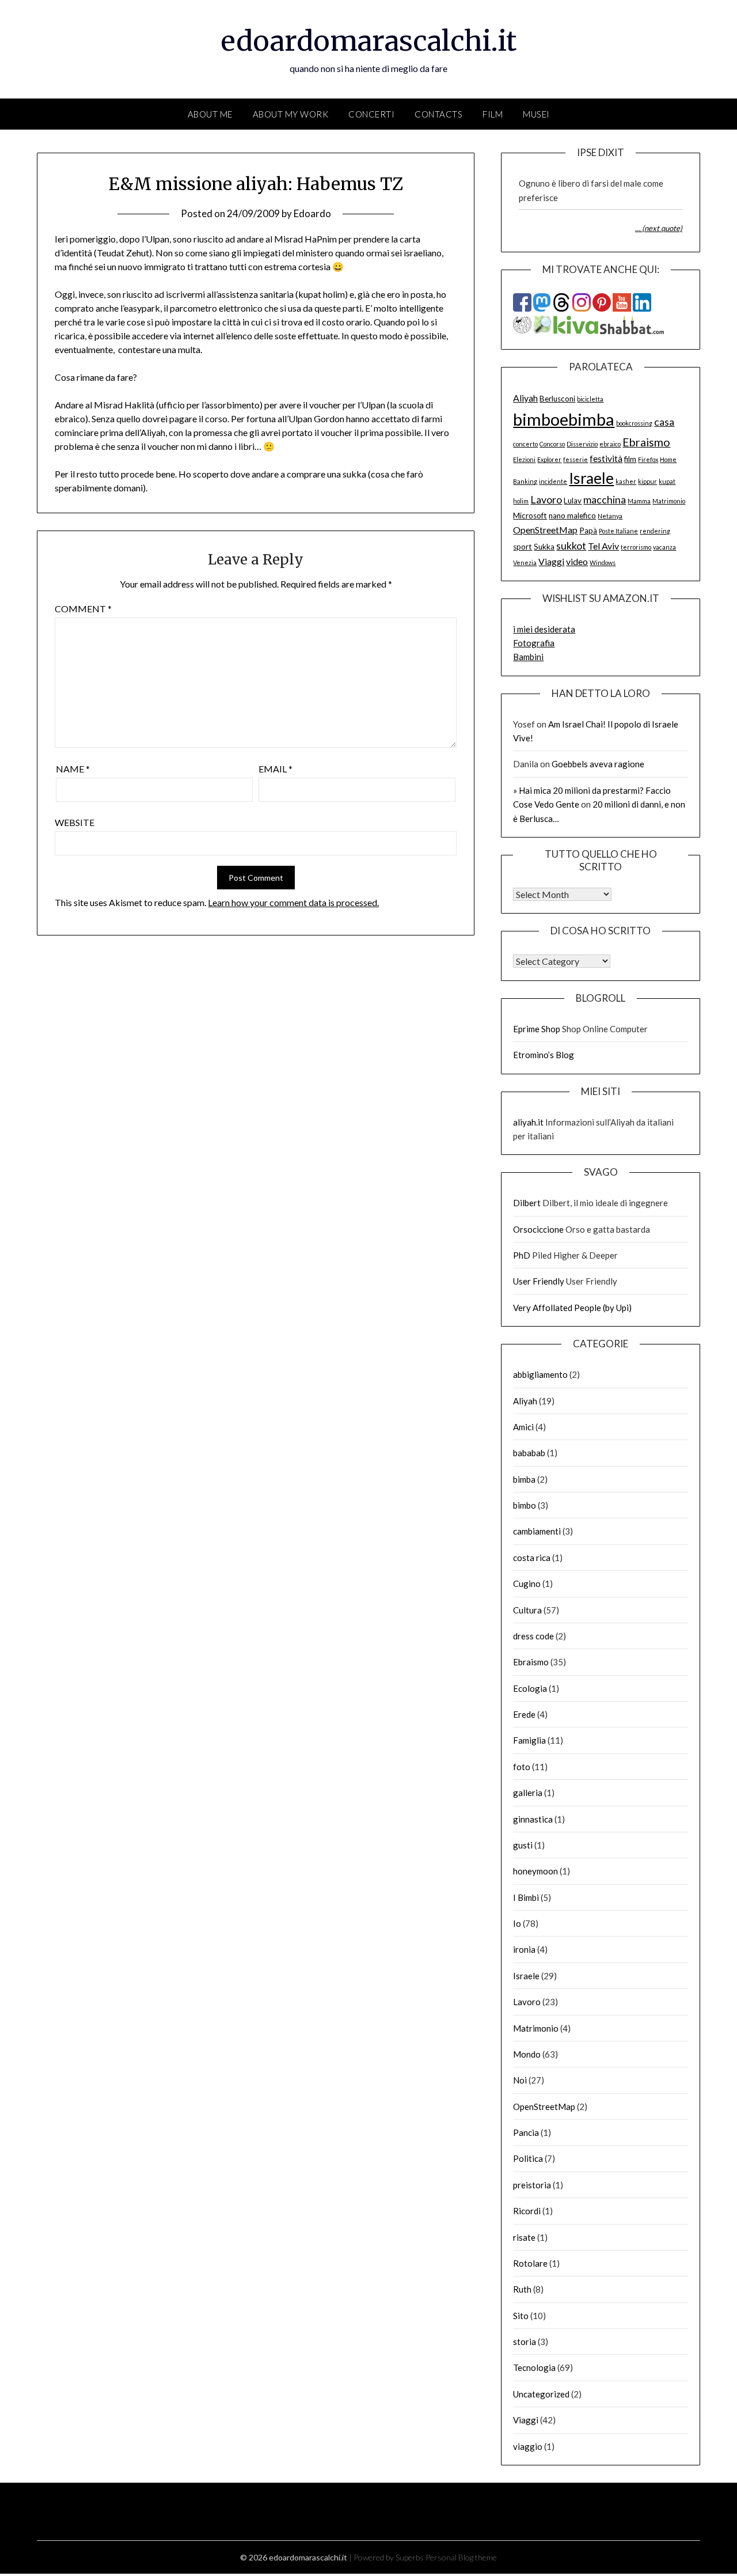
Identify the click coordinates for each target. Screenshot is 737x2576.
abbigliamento (540, 1374)
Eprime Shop (537, 1029)
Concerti (371, 114)
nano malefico (572, 516)
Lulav (573, 501)
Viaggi (551, 561)
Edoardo (312, 213)
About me (210, 114)
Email (276, 769)
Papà (588, 531)
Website (75, 822)
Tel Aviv (603, 546)
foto (522, 1767)
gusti (523, 1845)
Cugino (527, 1584)
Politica (528, 2158)
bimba (524, 1479)
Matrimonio (669, 501)
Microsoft (530, 516)
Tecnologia (534, 2367)
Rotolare (530, 2263)
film (630, 459)
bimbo (525, 1505)
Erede (524, 1714)
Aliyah (525, 398)
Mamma (639, 501)
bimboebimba (564, 419)
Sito (521, 2316)
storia (525, 2342)
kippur (647, 481)
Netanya (610, 516)
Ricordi (527, 2211)
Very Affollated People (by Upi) (572, 1308)
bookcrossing (634, 423)
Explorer (549, 459)
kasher (626, 481)
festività (606, 458)
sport (523, 547)
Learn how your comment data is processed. (293, 902)
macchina (605, 499)
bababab (529, 1453)
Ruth (522, 2289)
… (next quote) (659, 228)
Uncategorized (541, 2394)
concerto (525, 444)
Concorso (552, 444)
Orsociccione (538, 1229)
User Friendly (539, 1281)
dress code (533, 1636)
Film (493, 114)
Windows (603, 562)
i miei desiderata (544, 629)
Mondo (527, 2054)
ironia (524, 1949)
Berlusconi (557, 399)
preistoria (532, 2185)
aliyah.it (528, 1122)
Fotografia (534, 643)
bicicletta (590, 399)
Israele (591, 478)
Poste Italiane (618, 531)
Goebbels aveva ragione (598, 764)
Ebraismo (646, 442)
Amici (523, 1427)
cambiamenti (537, 1531)
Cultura (527, 1610)
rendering (655, 531)
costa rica (532, 1558)
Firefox (648, 459)
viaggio (528, 2446)
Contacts (438, 114)
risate (524, 2237)
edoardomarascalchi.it (369, 41)
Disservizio (582, 444)
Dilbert (527, 1203)
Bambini (528, 657)
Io (517, 1923)
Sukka (544, 547)
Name (73, 769)
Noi (520, 2080)
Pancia (526, 2132)
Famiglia (529, 1740)
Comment (83, 609)
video (577, 561)
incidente (553, 481)
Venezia (525, 562)
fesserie (575, 459)
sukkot (571, 545)
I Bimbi (526, 1897)
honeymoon (535, 1871)
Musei (536, 114)
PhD (522, 1255)
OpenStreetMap (545, 530)
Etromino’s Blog (544, 1055)
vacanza (664, 547)
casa (664, 422)
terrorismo (636, 547)
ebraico (610, 444)
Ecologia (530, 1688)
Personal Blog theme (461, 2557)
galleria (528, 1793)
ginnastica (533, 1819)
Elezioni (524, 459)
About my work (291, 114)
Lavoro (546, 499)
